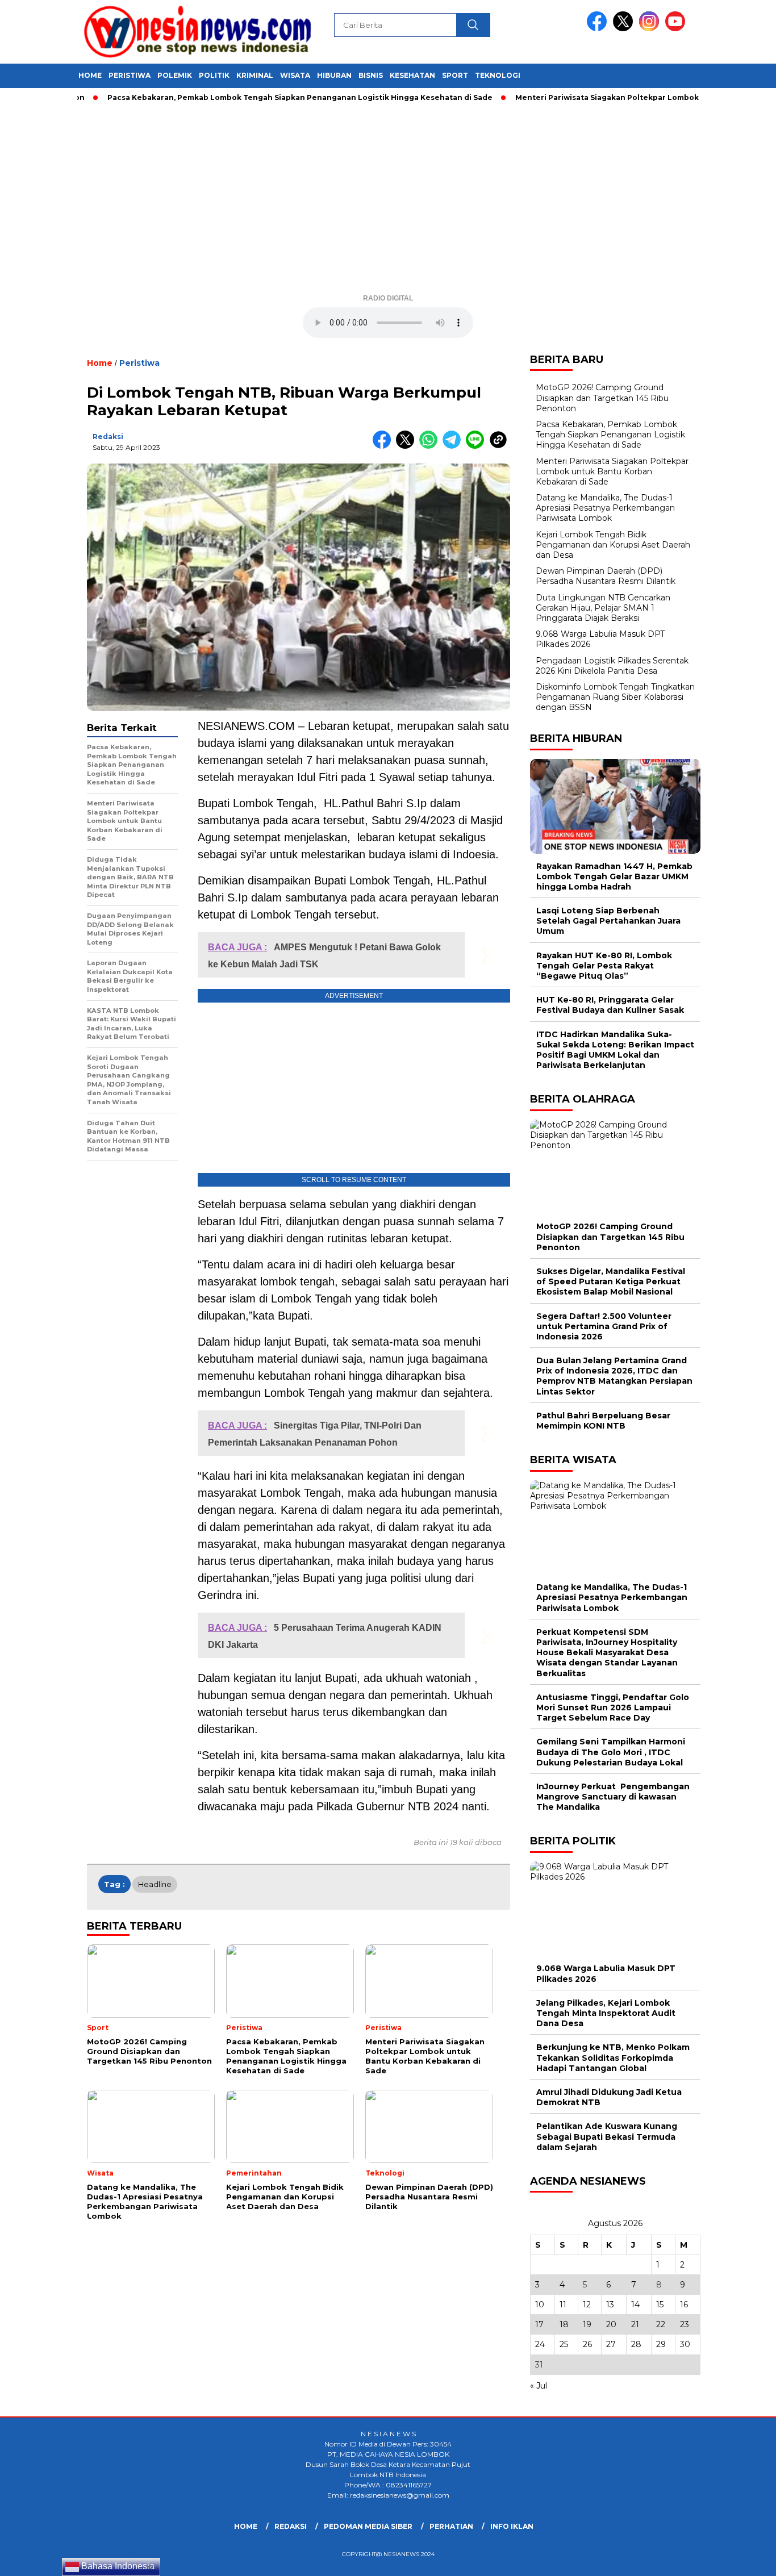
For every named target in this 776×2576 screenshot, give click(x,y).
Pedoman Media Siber (368, 2526)
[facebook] (599, 29)
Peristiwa (130, 75)
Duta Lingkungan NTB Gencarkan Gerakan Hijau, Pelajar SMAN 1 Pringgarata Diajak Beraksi (603, 608)
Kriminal (255, 75)
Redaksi (108, 437)
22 (661, 2324)
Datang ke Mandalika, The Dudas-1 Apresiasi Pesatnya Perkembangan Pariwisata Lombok (605, 508)
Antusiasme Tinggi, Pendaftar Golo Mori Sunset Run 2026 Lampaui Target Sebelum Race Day (613, 1707)
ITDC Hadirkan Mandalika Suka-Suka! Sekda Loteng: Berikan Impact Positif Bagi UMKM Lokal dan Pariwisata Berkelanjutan (615, 1050)
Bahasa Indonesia (117, 2566)
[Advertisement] (388, 202)
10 (540, 2304)
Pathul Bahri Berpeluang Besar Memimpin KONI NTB (603, 1421)
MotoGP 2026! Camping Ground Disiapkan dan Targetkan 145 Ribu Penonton (602, 398)
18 (564, 2324)
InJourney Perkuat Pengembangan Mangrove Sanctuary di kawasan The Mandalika (613, 1797)
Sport (455, 75)
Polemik (175, 75)
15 (660, 2304)
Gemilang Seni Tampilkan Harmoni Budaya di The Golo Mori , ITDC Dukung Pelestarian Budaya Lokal (611, 1752)
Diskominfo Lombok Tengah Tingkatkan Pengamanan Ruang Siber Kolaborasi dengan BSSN (615, 697)
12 (587, 2304)
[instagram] (651, 29)
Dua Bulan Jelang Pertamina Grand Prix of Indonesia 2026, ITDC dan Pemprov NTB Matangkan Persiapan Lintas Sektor (614, 1376)
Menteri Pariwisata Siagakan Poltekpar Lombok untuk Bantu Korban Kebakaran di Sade (612, 471)
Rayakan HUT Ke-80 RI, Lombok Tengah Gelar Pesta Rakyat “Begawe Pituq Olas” (604, 966)
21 (635, 2324)
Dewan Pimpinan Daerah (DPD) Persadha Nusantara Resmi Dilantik (606, 576)
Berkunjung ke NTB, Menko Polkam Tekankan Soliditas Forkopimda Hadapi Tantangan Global (613, 2057)
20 (611, 2324)
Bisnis (371, 75)
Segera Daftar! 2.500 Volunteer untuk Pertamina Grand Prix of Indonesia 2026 (604, 1326)
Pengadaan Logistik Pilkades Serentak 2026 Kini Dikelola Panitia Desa (612, 666)
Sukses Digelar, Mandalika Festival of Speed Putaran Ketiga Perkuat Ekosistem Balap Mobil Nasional (611, 1281)
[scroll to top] (743, 2558)
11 (563, 2304)
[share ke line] (477, 446)
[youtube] (677, 29)
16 (684, 2304)
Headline (155, 1884)
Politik (214, 75)
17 (539, 2324)
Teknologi (498, 75)
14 (635, 2304)
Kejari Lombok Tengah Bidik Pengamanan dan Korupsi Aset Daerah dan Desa (613, 545)
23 (685, 2324)
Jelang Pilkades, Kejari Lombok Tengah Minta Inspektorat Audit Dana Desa (606, 2013)
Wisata (295, 75)
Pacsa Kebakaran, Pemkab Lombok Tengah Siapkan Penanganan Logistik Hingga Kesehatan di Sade (257, 97)
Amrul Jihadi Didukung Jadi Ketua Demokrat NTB (609, 2097)
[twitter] (625, 29)
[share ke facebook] (384, 446)
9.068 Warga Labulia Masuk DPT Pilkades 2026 (606, 1973)
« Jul (539, 2386)
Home (90, 75)
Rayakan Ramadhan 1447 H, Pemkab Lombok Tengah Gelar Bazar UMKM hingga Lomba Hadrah (614, 876)
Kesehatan (412, 75)
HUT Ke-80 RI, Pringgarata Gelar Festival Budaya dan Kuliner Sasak (610, 1005)
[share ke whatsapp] (431, 446)
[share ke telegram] (454, 446)
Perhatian (451, 2526)
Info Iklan (512, 2526)
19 (587, 2324)
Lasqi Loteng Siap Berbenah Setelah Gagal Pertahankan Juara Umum (608, 921)
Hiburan (334, 75)
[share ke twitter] (408, 446)
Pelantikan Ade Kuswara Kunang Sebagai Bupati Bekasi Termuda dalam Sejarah (607, 2136)
